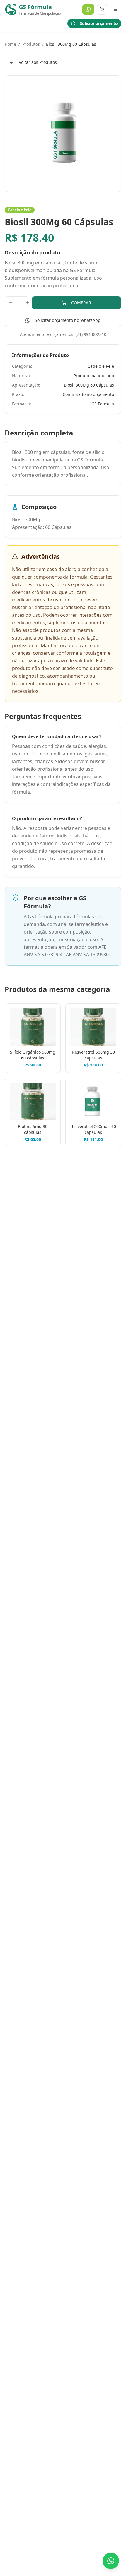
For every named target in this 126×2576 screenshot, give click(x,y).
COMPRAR (81, 303)
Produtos (31, 44)
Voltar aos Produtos (38, 62)
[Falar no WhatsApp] (111, 2561)
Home (10, 44)
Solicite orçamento (99, 23)
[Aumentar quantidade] (27, 303)
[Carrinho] (102, 9)
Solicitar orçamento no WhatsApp (68, 320)
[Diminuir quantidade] (11, 303)
